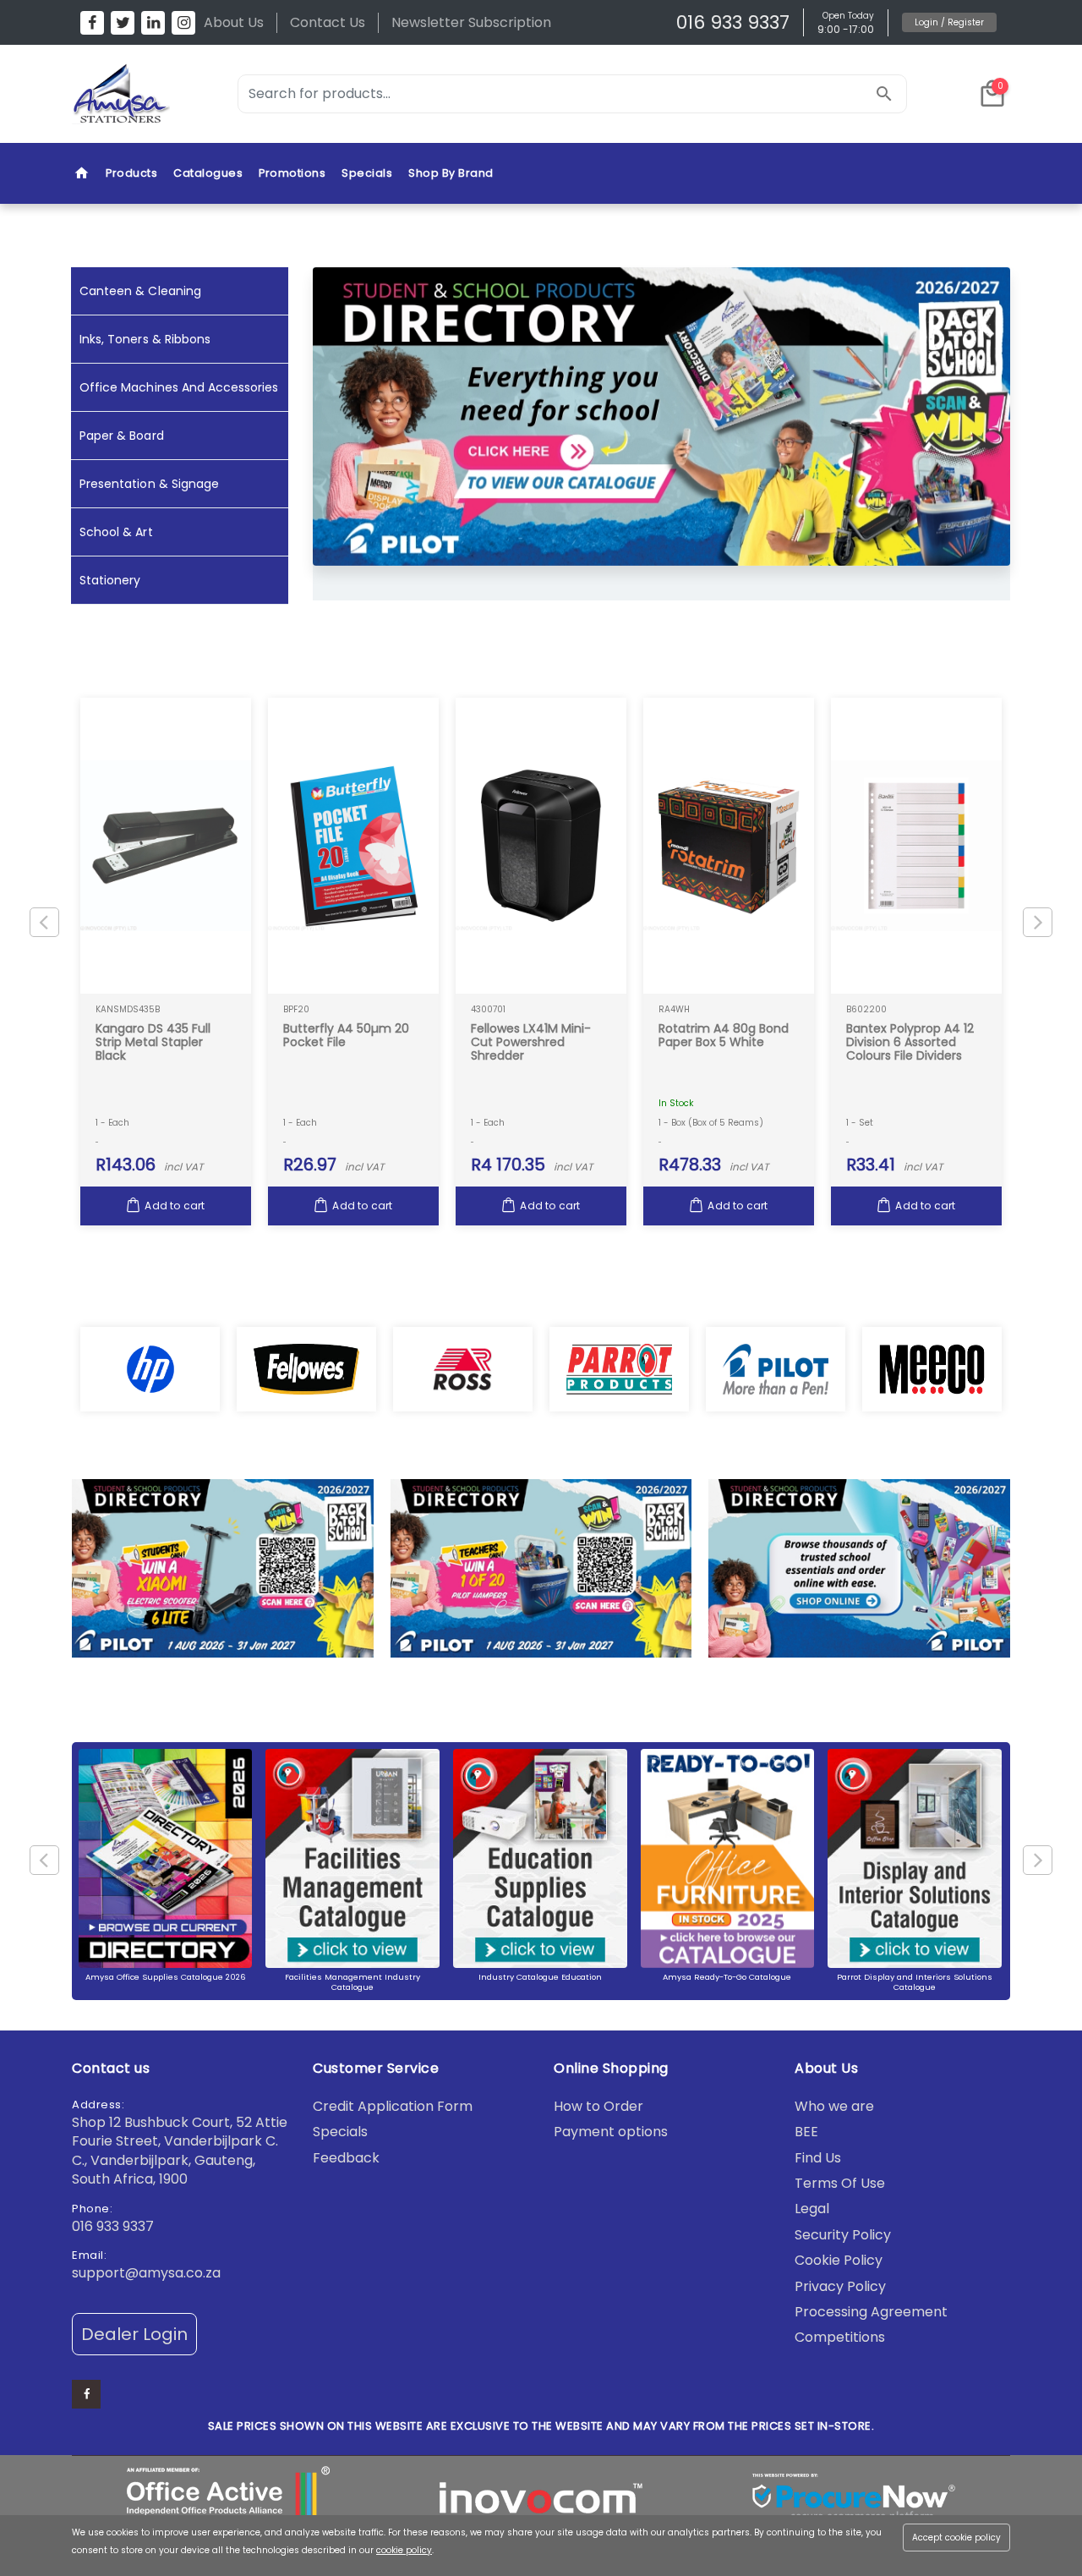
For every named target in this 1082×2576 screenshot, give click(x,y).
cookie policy (404, 2550)
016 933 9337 (733, 22)
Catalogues (208, 173)
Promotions (292, 173)
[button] (992, 94)
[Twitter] (123, 23)
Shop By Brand (451, 173)
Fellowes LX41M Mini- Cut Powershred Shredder (531, 1042)
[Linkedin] (153, 23)
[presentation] (1038, 433)
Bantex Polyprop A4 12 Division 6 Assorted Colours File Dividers (910, 1042)
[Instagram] (183, 23)
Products (131, 173)
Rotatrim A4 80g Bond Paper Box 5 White (724, 1035)
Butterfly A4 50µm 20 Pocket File (346, 1035)
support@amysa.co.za (146, 2273)
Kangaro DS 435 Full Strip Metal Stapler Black (153, 1042)
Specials (367, 173)
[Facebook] (92, 23)
